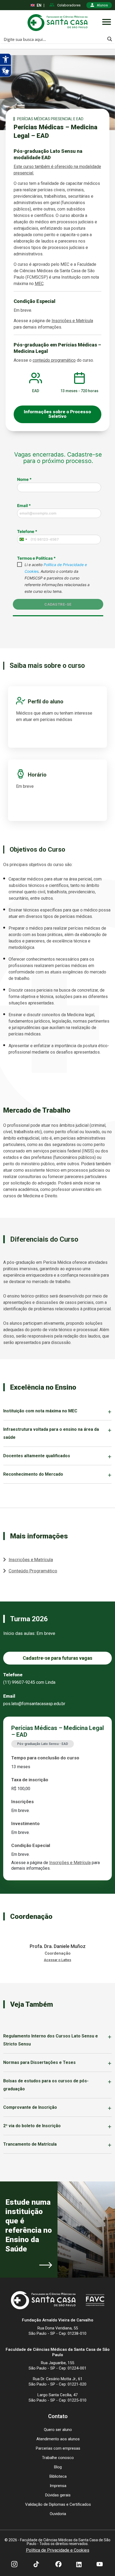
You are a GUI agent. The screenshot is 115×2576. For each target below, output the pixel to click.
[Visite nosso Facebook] (58, 2565)
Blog (58, 2467)
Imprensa (58, 2486)
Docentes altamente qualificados (37, 1456)
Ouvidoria (58, 2514)
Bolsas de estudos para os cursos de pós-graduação (46, 2085)
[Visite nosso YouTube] (100, 2565)
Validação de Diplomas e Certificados (58, 2504)
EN (39, 5)
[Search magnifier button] (110, 39)
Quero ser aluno (58, 2430)
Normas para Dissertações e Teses (39, 2062)
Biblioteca (58, 2476)
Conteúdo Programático (33, 1571)
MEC (39, 284)
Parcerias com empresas (58, 2448)
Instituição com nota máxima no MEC (40, 1411)
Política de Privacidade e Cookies (58, 2550)
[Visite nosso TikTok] (36, 2565)
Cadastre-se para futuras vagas (57, 1658)
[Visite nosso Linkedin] (79, 2565)
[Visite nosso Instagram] (14, 2565)
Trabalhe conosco (58, 2458)
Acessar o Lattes (57, 1960)
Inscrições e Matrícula (72, 321)
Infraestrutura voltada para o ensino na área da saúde (51, 1433)
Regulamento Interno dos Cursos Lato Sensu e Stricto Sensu (51, 2040)
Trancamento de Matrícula (30, 2144)
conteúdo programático (54, 360)
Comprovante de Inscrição (30, 2107)
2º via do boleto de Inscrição (32, 2126)
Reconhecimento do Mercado (33, 1474)
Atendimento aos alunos (58, 2439)
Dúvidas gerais (58, 2495)
